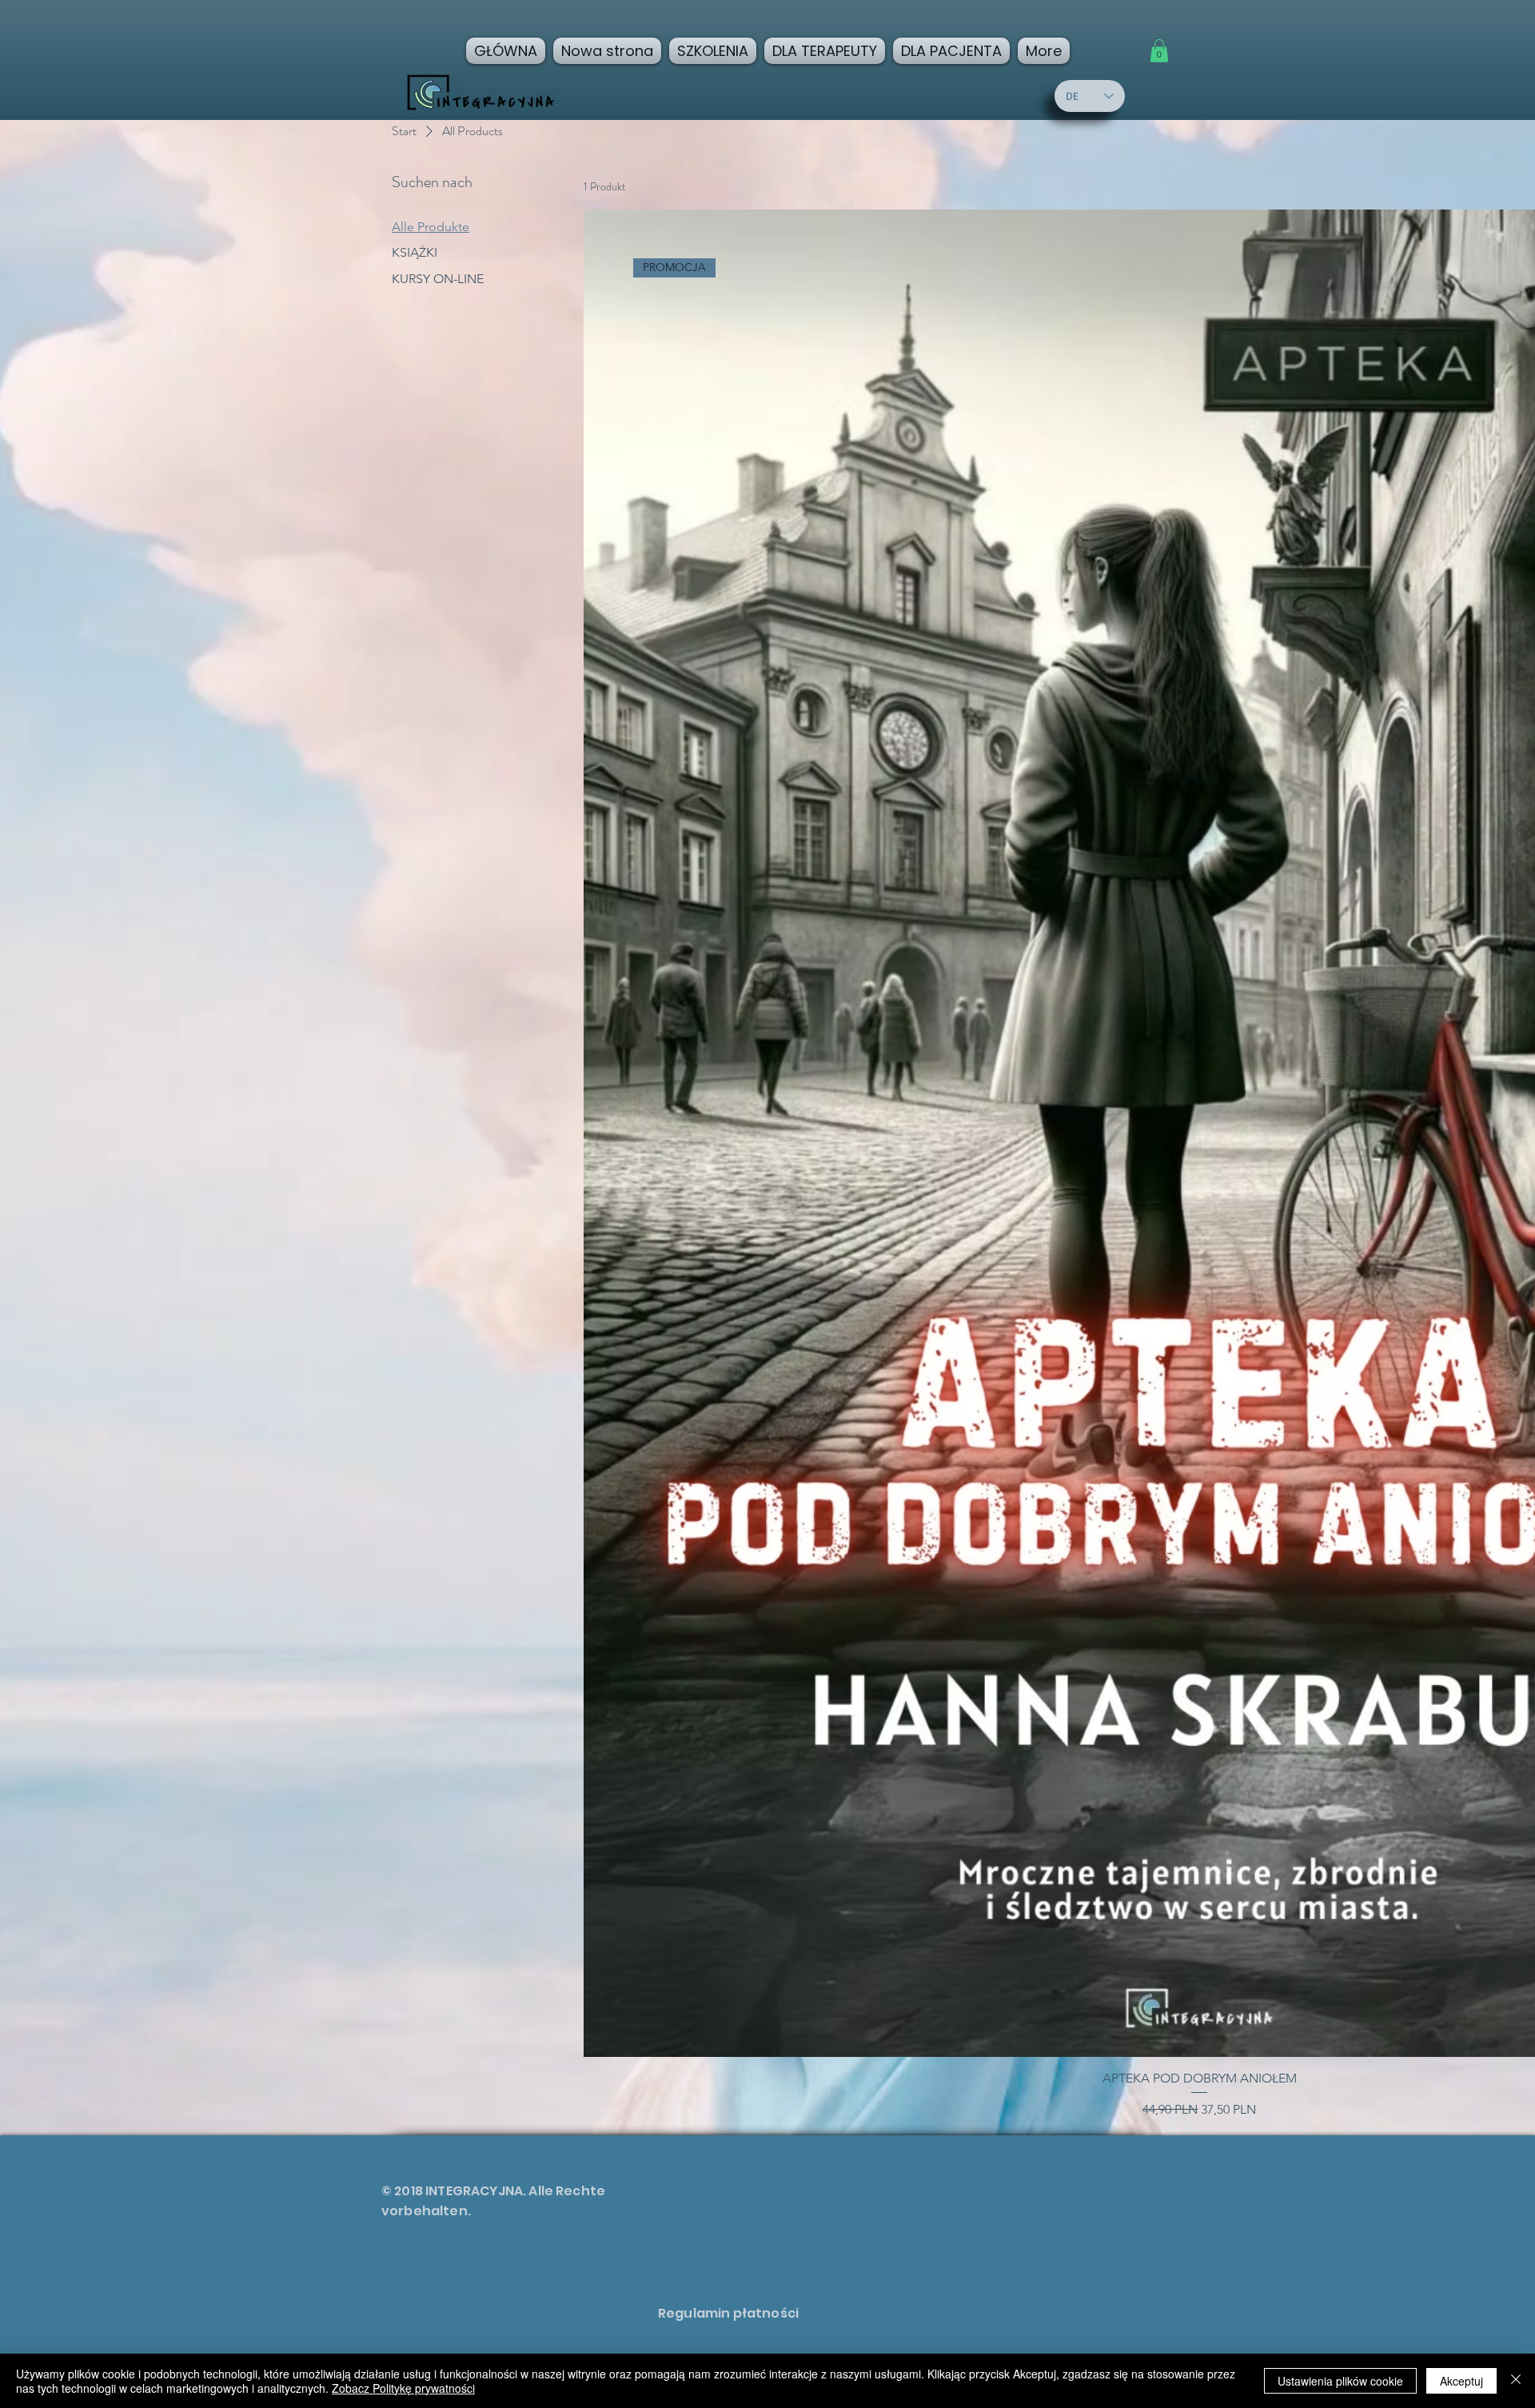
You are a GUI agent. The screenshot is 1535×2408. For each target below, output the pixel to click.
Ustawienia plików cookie (1340, 2381)
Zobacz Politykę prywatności (403, 2388)
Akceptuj (1461, 2381)
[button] (1159, 51)
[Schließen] (1516, 2381)
